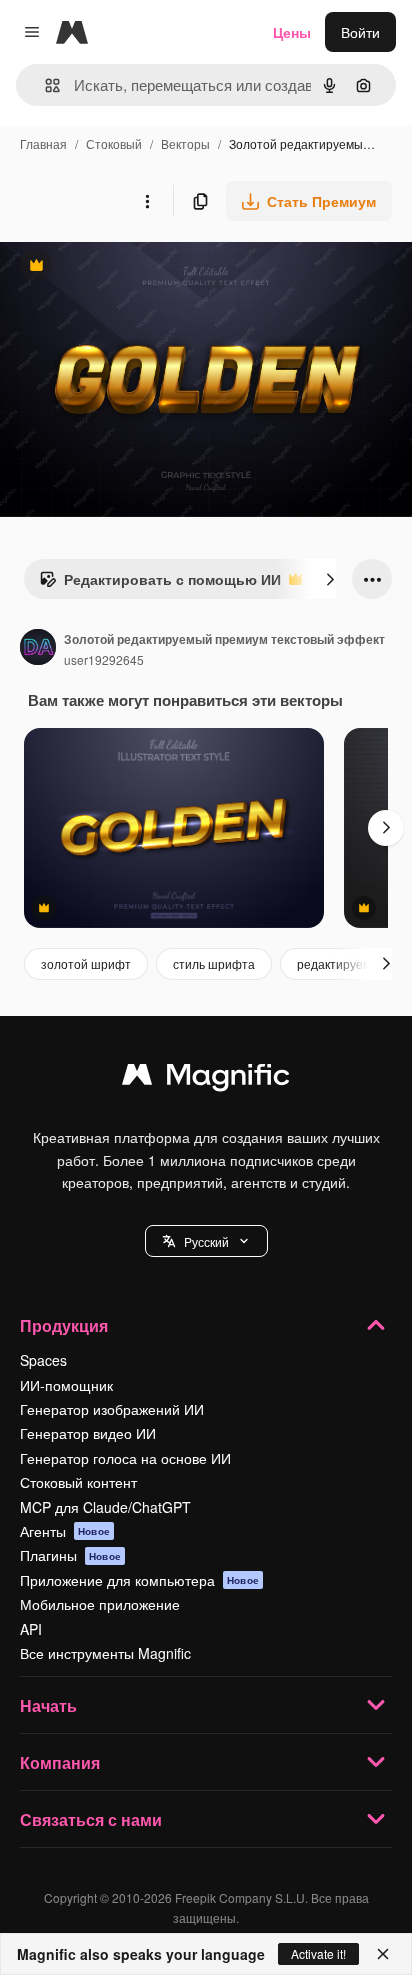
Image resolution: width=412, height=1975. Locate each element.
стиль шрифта (214, 963)
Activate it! (318, 1953)
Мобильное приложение (100, 1604)
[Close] (383, 1954)
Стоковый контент (78, 1482)
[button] (206, 1241)
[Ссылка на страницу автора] (38, 649)
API (31, 1629)
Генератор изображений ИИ (112, 1409)
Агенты (65, 1531)
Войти (360, 32)
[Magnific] (206, 1079)
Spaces (43, 1360)
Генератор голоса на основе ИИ (125, 1458)
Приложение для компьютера (139, 1580)
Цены (292, 32)
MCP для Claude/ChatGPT (105, 1507)
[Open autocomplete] (44, 85)
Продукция (64, 1325)
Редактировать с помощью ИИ (160, 584)
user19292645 (104, 659)
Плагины (70, 1555)
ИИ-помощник (66, 1385)
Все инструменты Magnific (105, 1653)
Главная (43, 143)
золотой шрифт (86, 963)
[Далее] (330, 579)
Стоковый (114, 143)
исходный (134, 267)
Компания (60, 1762)
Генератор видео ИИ (88, 1433)
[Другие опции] (147, 201)
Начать (48, 1705)
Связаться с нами (91, 1819)
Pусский (206, 1241)
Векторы (185, 143)
